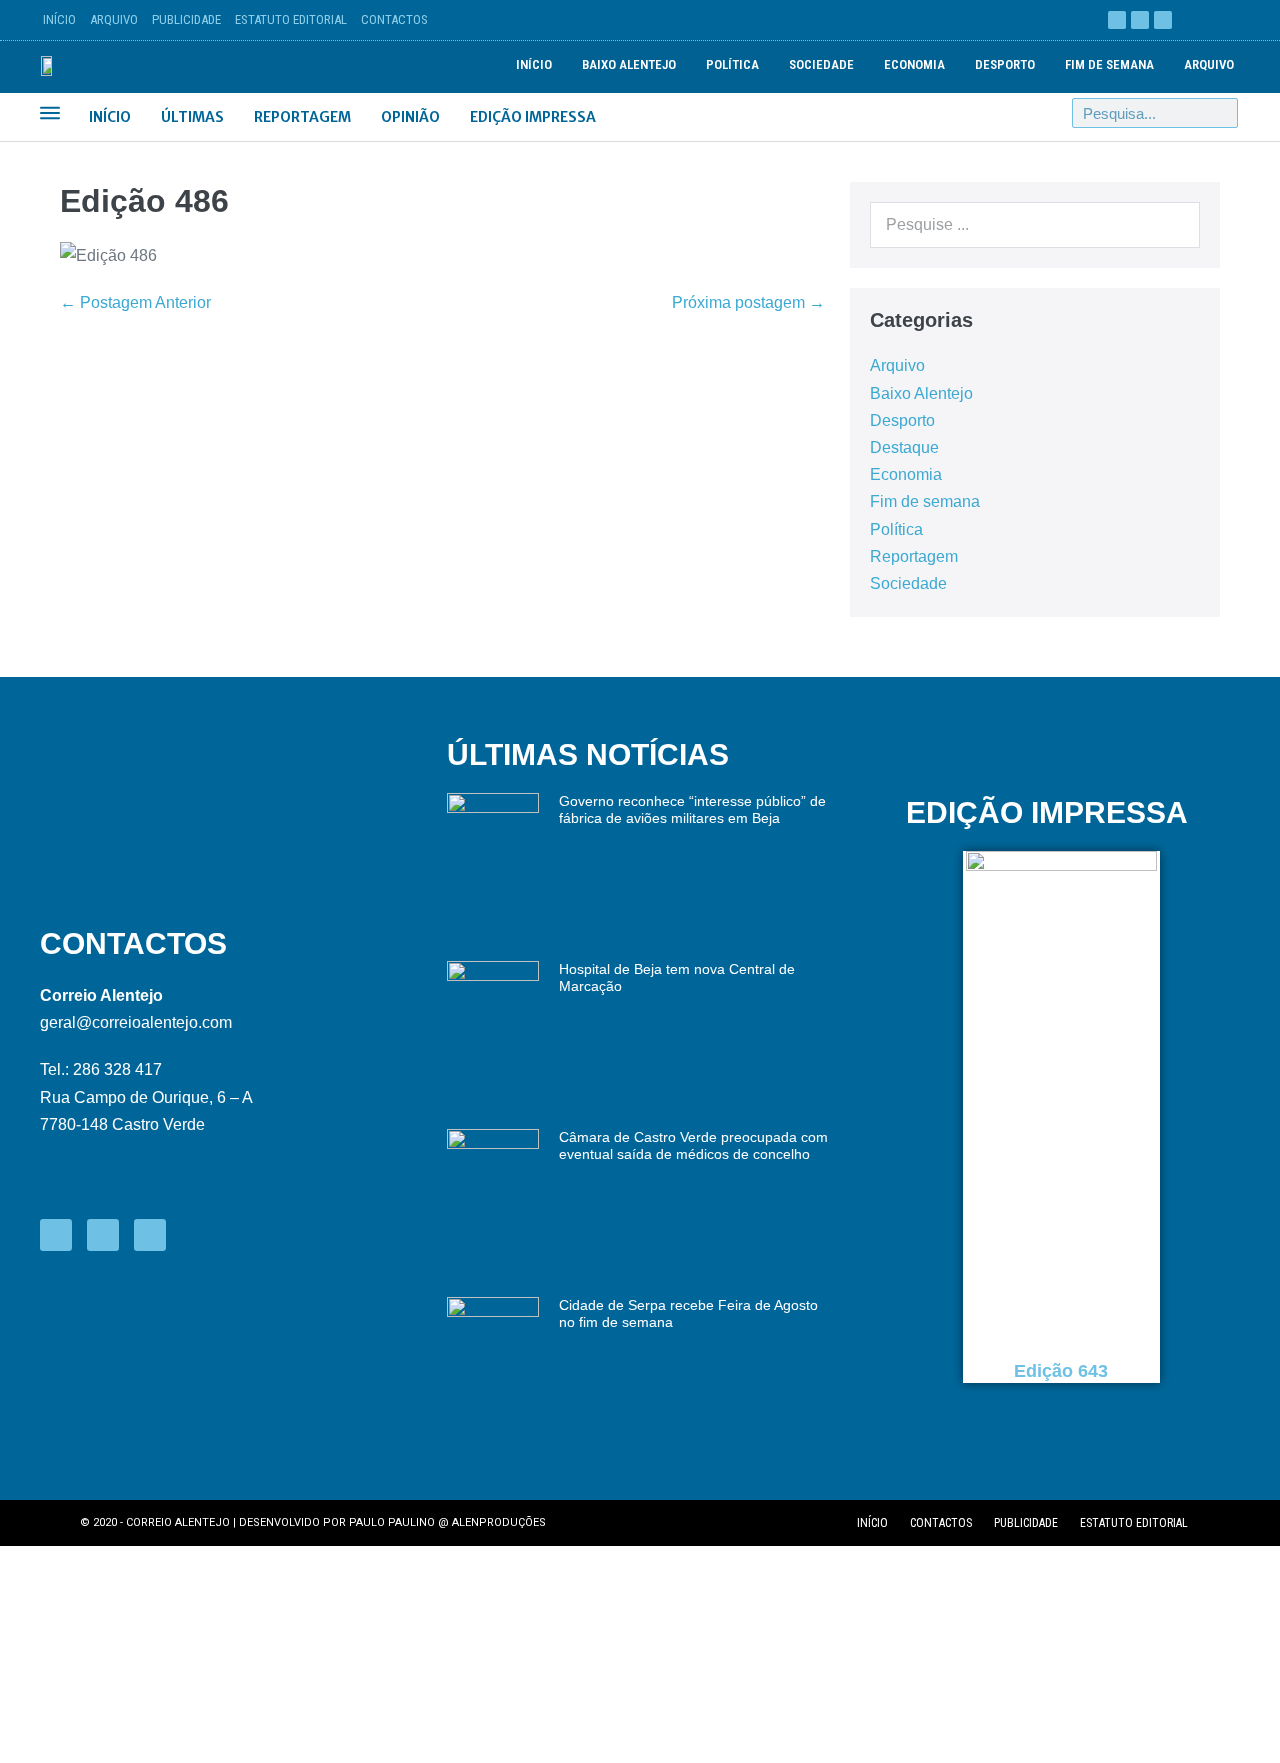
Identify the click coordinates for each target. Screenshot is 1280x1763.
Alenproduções (499, 1522)
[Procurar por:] (1035, 224)
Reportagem (302, 117)
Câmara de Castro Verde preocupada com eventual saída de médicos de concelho (693, 1145)
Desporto (1005, 64)
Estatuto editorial (1134, 1523)
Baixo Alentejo (629, 64)
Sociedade (821, 64)
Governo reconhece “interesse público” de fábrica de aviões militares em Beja (692, 809)
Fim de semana (1109, 64)
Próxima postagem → (748, 302)
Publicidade (186, 19)
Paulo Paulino (392, 1522)
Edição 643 (1062, 1371)
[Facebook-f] (56, 1235)
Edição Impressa (533, 117)
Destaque (904, 447)
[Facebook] (1117, 20)
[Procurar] (1222, 113)
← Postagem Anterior (135, 302)
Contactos (394, 19)
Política (732, 64)
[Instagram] (1163, 20)
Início (59, 19)
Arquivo (114, 19)
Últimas (192, 117)
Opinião (410, 117)
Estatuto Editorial (291, 19)
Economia (914, 64)
